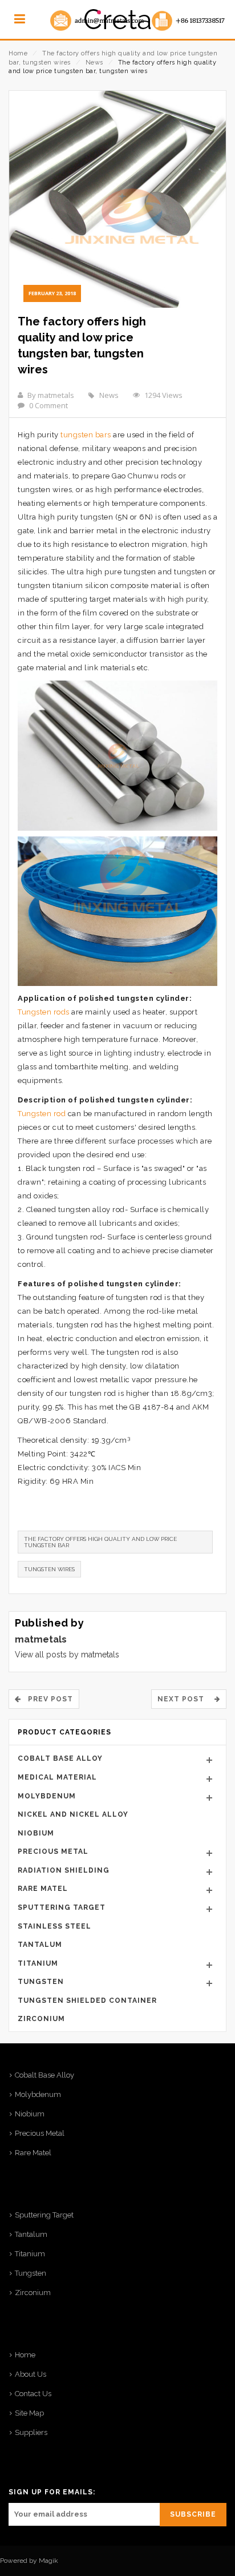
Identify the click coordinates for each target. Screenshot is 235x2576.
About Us (31, 2374)
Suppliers (31, 2432)
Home (18, 53)
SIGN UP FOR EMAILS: (52, 2492)
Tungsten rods (44, 1012)
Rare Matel (43, 1889)
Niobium (36, 1833)
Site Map (29, 2413)
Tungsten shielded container (87, 2001)
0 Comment (48, 405)
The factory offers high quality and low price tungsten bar (100, 1542)
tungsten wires (49, 1569)
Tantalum (40, 1945)
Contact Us (33, 2394)
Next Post (184, 1699)
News (94, 63)
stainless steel (54, 1926)
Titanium (38, 1963)
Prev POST (47, 1699)
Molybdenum (47, 1796)
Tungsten (41, 1982)
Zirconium (41, 2019)
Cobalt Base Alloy (60, 1758)
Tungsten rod (42, 1114)
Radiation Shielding (64, 1870)
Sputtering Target (62, 1907)
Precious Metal (53, 1851)
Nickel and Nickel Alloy (73, 1814)
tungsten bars (85, 435)
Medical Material (57, 1777)
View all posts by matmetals (67, 1655)
